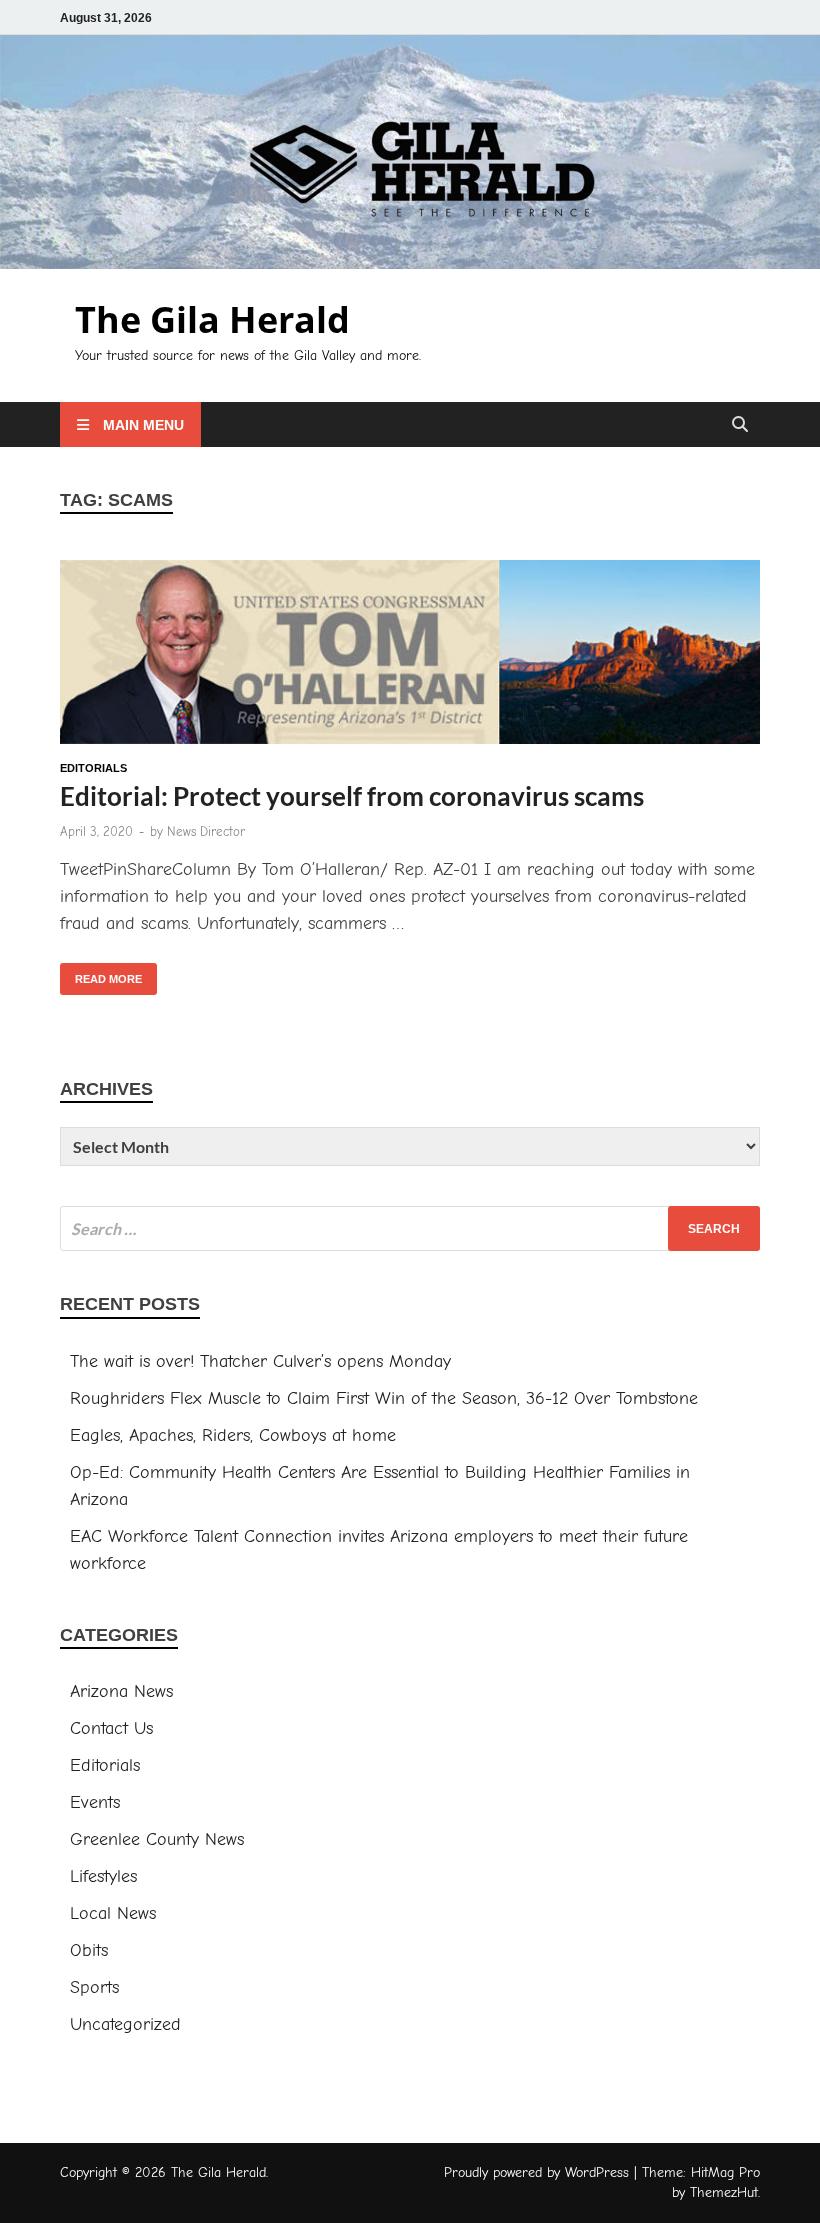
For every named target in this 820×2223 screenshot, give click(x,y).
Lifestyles (103, 1876)
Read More (101, 974)
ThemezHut (724, 2192)
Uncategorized (125, 2024)
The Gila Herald (212, 319)
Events (95, 1802)
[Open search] (740, 425)
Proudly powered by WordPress (536, 2172)
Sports (94, 1987)
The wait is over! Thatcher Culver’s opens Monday (260, 1361)
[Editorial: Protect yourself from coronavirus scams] (410, 656)
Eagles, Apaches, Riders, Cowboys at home (233, 1435)
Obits (89, 1950)
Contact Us (111, 1728)
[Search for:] (410, 1228)
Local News (113, 1913)
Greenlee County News (157, 1839)
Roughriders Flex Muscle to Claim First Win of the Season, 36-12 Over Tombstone (387, 1398)
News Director (206, 831)
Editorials (93, 768)
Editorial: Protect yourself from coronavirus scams (352, 796)
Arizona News (121, 1691)
